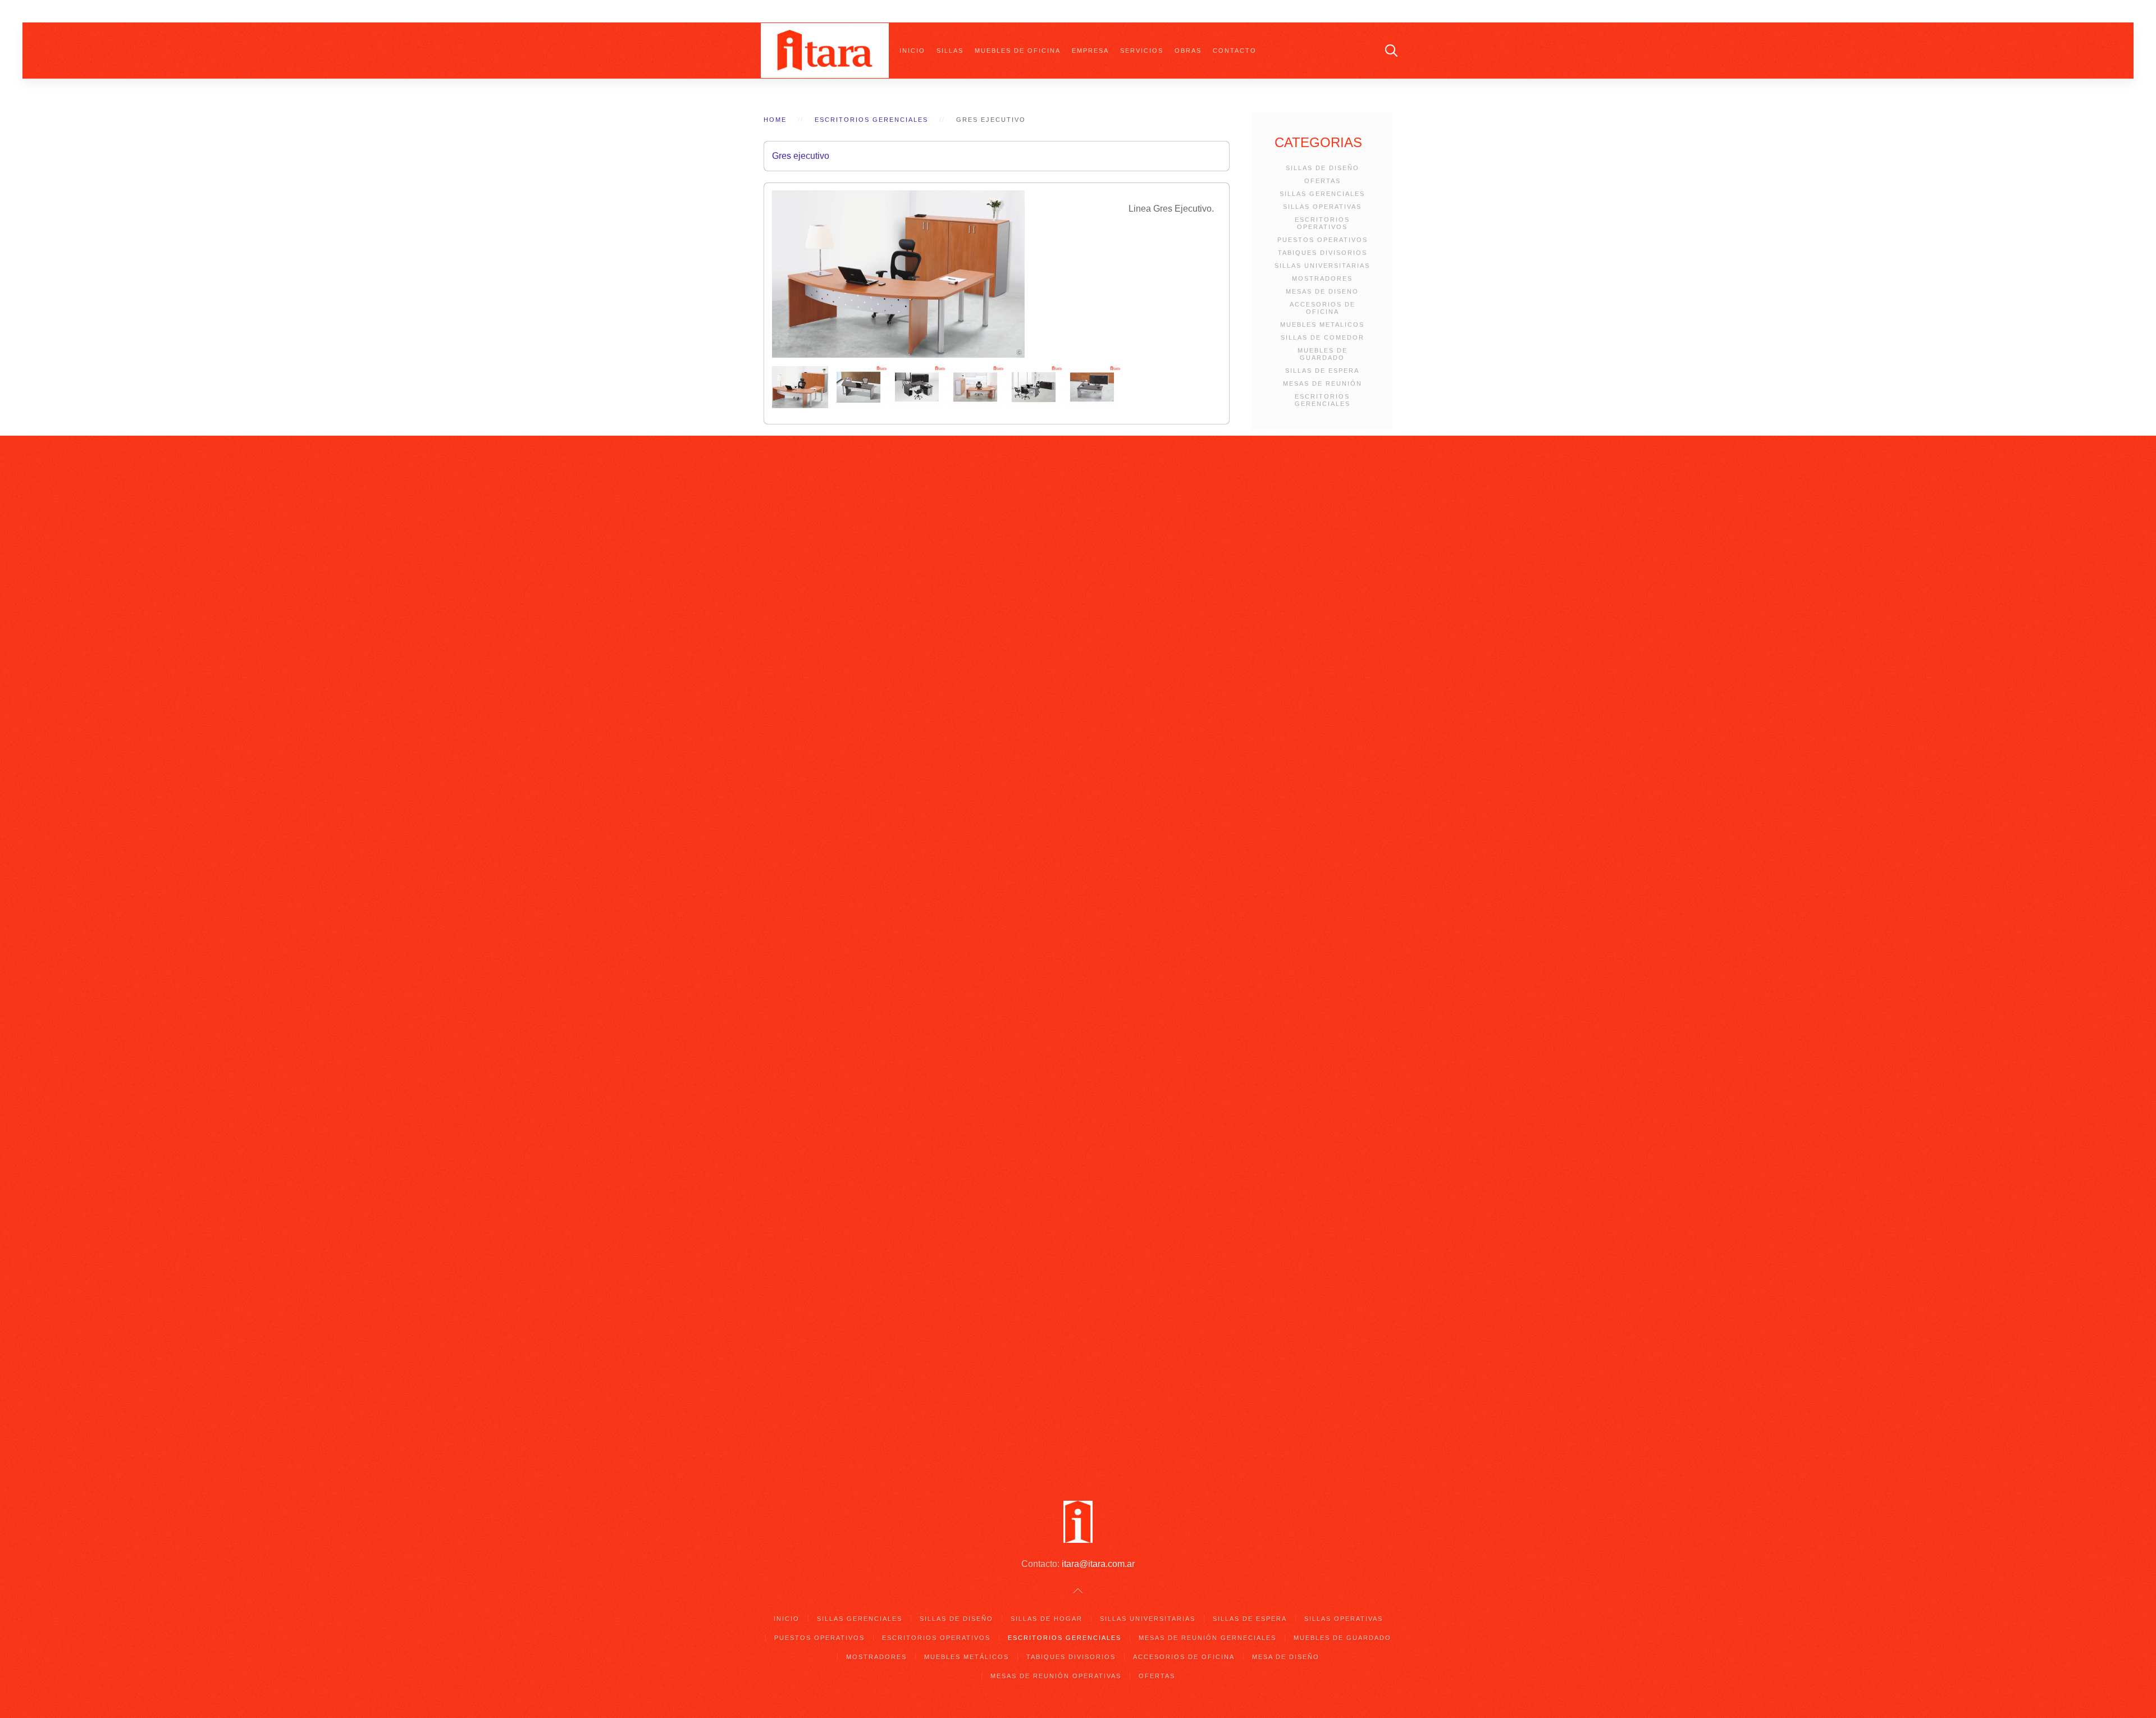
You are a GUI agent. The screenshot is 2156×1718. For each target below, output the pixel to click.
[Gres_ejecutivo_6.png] (1092, 387)
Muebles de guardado (1342, 1638)
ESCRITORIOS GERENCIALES (1323, 400)
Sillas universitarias (1148, 1619)
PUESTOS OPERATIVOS (1323, 240)
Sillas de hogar (1047, 1619)
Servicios (1142, 51)
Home (775, 120)
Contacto (1235, 51)
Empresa (1090, 51)
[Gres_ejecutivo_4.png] (976, 387)
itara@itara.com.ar (1098, 1564)
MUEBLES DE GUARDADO (1323, 354)
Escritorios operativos (936, 1638)
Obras (1188, 51)
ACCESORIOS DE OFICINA (1323, 308)
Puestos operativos (819, 1638)
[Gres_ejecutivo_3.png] (918, 387)
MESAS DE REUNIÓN (1323, 383)
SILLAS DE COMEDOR (1323, 337)
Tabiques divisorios (1071, 1657)
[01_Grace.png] (801, 387)
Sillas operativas (1344, 1619)
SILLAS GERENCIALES (1322, 194)
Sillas (950, 51)
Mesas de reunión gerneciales (1207, 1638)
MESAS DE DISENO (1322, 291)
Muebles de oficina (1018, 51)
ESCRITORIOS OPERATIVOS (1322, 223)
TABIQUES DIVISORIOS (1323, 253)
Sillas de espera (1250, 1619)
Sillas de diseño (956, 1619)
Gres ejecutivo (801, 156)
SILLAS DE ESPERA (1322, 371)
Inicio (912, 51)
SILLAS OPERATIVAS (1322, 207)
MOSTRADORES (1322, 278)
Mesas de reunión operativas (1056, 1676)
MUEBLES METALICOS (1322, 325)
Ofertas (1157, 1676)
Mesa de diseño (1286, 1657)
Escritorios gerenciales (871, 120)
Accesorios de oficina (1184, 1657)
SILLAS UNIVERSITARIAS (1322, 266)
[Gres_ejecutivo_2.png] (860, 387)
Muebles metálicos (967, 1657)
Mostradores (876, 1657)
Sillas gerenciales (860, 1619)
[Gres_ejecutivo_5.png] (1035, 387)
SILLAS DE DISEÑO (1323, 168)
